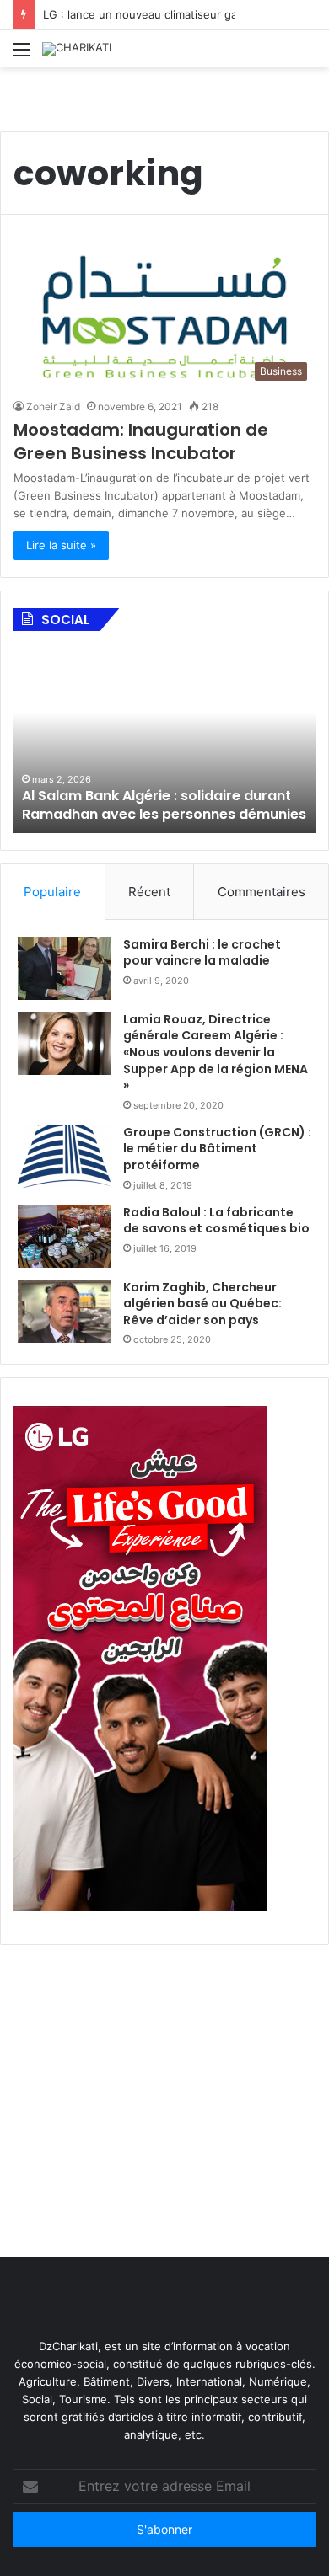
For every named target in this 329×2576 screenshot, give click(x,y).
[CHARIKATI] (77, 49)
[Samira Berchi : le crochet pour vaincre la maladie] (64, 968)
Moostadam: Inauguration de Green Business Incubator (141, 441)
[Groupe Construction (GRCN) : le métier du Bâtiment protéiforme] (64, 1156)
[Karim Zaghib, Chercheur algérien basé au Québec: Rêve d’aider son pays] (64, 1311)
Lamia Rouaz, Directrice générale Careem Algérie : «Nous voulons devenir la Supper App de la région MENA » (216, 1052)
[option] (164, 740)
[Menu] (21, 55)
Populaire (52, 892)
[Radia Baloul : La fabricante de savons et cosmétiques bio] (64, 1236)
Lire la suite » (61, 545)
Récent (149, 892)
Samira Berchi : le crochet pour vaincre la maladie (202, 953)
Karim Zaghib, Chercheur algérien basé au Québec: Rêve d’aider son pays (202, 1304)
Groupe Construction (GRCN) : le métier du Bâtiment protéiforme (217, 1149)
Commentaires (262, 892)
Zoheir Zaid (53, 406)
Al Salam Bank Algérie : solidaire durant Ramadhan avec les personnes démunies (164, 805)
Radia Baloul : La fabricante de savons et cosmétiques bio (216, 1221)
